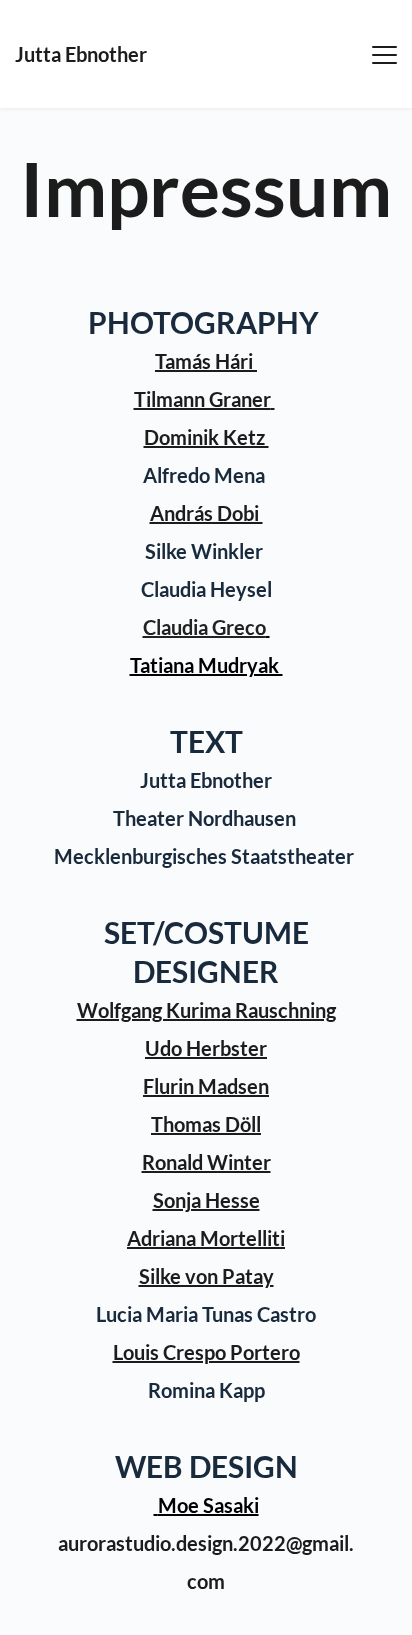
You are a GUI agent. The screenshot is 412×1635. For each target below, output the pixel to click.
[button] (384, 54)
